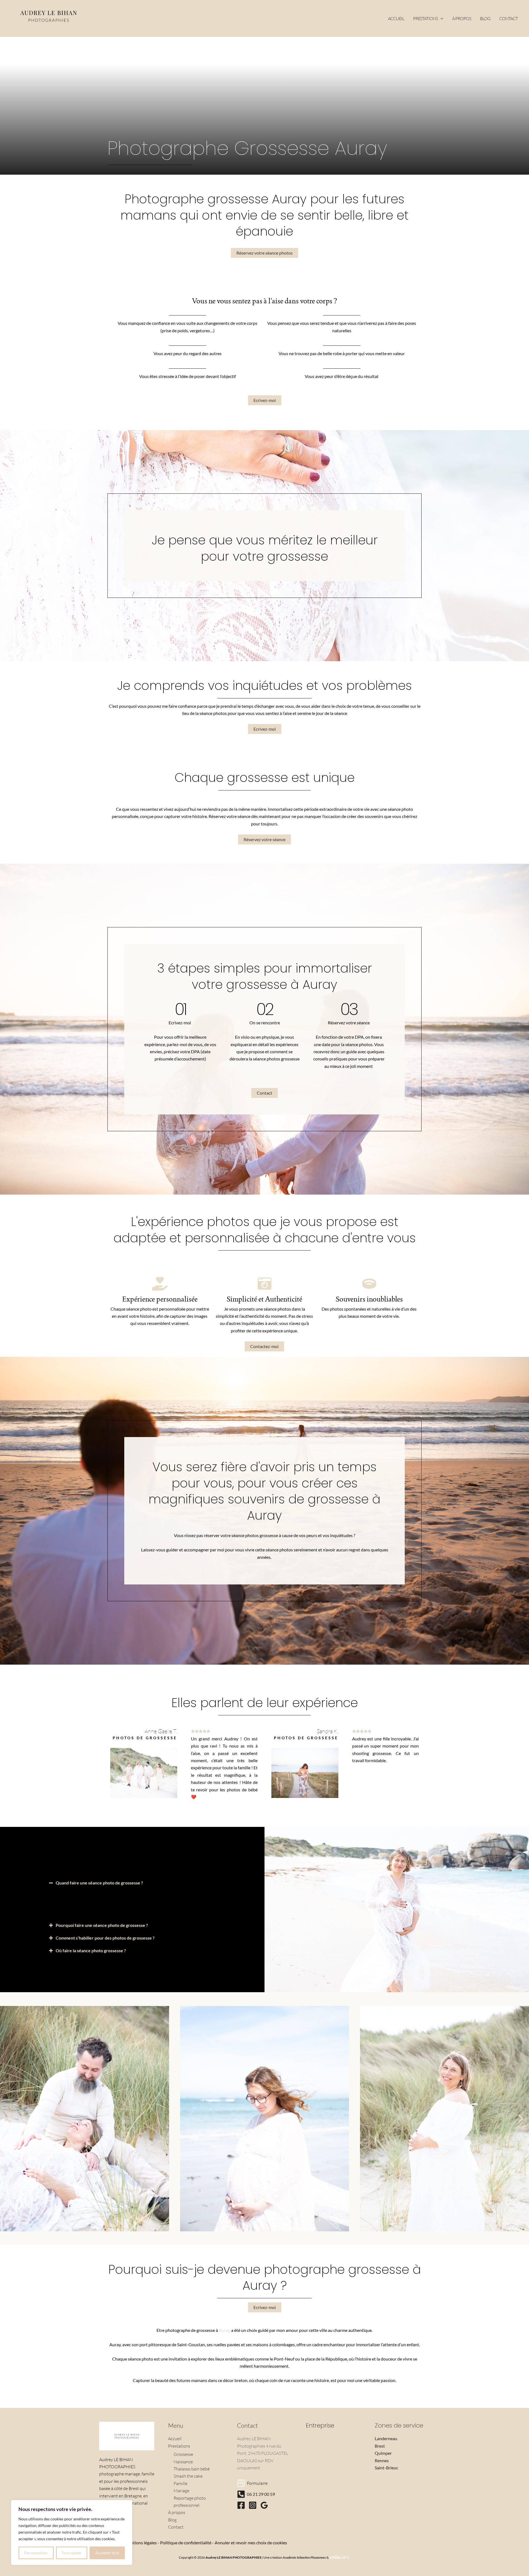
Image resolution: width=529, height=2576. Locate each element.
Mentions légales (141, 2543)
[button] (441, 18)
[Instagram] (253, 2505)
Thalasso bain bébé (192, 2469)
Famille (180, 2483)
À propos (177, 2512)
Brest (380, 2446)
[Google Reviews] (264, 2505)
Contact (176, 2527)
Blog (172, 2520)
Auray (225, 2330)
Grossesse (183, 2454)
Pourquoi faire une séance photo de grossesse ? (102, 1925)
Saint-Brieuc (386, 2468)
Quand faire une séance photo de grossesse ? (99, 1883)
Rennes (382, 2460)
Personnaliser (36, 2553)
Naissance (183, 2462)
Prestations (179, 2446)
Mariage (181, 2491)
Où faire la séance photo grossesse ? (91, 1950)
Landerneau (386, 2438)
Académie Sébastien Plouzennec (304, 2557)
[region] (72, 2532)
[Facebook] (241, 2505)
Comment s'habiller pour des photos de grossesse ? (105, 1938)
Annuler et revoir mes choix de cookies (251, 2543)
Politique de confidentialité (186, 2543)
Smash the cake (188, 2476)
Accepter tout (107, 2553)
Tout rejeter (71, 2553)
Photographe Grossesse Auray (247, 148)
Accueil (175, 2439)
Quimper (383, 2453)
